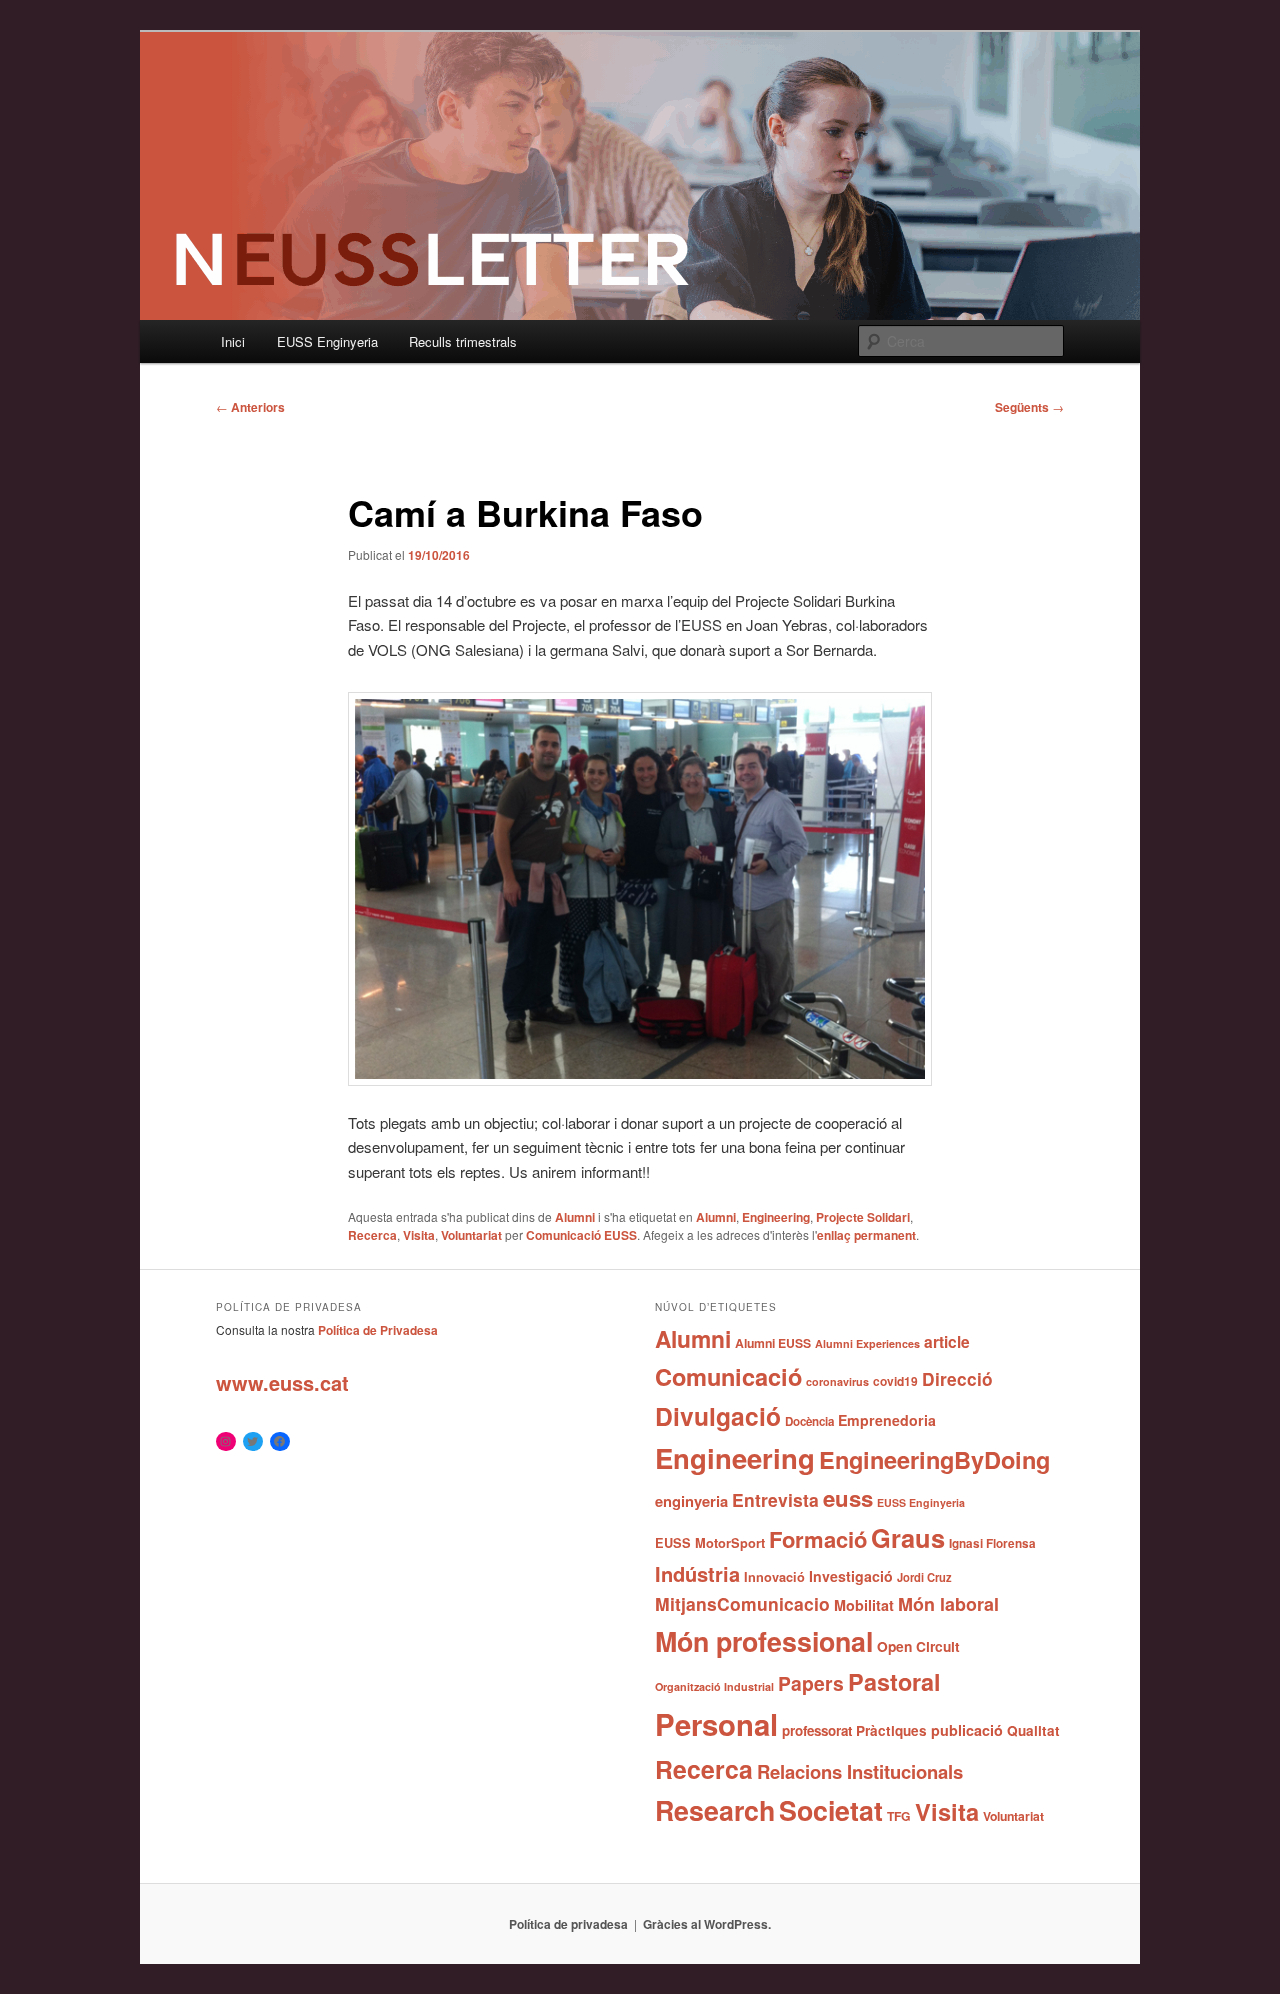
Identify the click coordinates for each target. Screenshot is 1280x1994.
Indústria (697, 1573)
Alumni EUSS (773, 1343)
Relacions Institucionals (860, 1771)
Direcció (957, 1378)
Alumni (575, 1217)
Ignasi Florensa (992, 1543)
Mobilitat (864, 1605)
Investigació (851, 1576)
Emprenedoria (887, 1420)
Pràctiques (891, 1730)
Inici (233, 341)
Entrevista (775, 1499)
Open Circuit (918, 1646)
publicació (967, 1730)
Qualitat (1033, 1730)
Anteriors (250, 407)
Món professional (764, 1641)
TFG (899, 1816)
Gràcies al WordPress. (707, 1924)
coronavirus (837, 1381)
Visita (419, 1235)
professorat (817, 1730)
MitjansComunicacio (742, 1603)
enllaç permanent (866, 1235)
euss (848, 1498)
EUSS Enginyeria (327, 341)
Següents (1029, 407)
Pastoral (894, 1681)
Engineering (776, 1217)
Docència (809, 1421)
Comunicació (728, 1376)
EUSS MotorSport (710, 1543)
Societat (831, 1810)
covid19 (895, 1381)
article (947, 1341)
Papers (811, 1683)
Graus (908, 1537)
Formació (818, 1539)
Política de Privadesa (378, 1330)
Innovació (774, 1577)
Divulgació (718, 1416)
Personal (716, 1724)
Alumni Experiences (867, 1343)
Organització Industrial (714, 1686)
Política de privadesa (568, 1924)
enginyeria (691, 1501)
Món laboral (948, 1604)
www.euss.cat (282, 1382)
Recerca (372, 1235)
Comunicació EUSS (581, 1235)
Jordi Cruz (924, 1577)
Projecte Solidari (863, 1217)
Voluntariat (471, 1235)
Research (715, 1810)
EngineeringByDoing (934, 1459)
